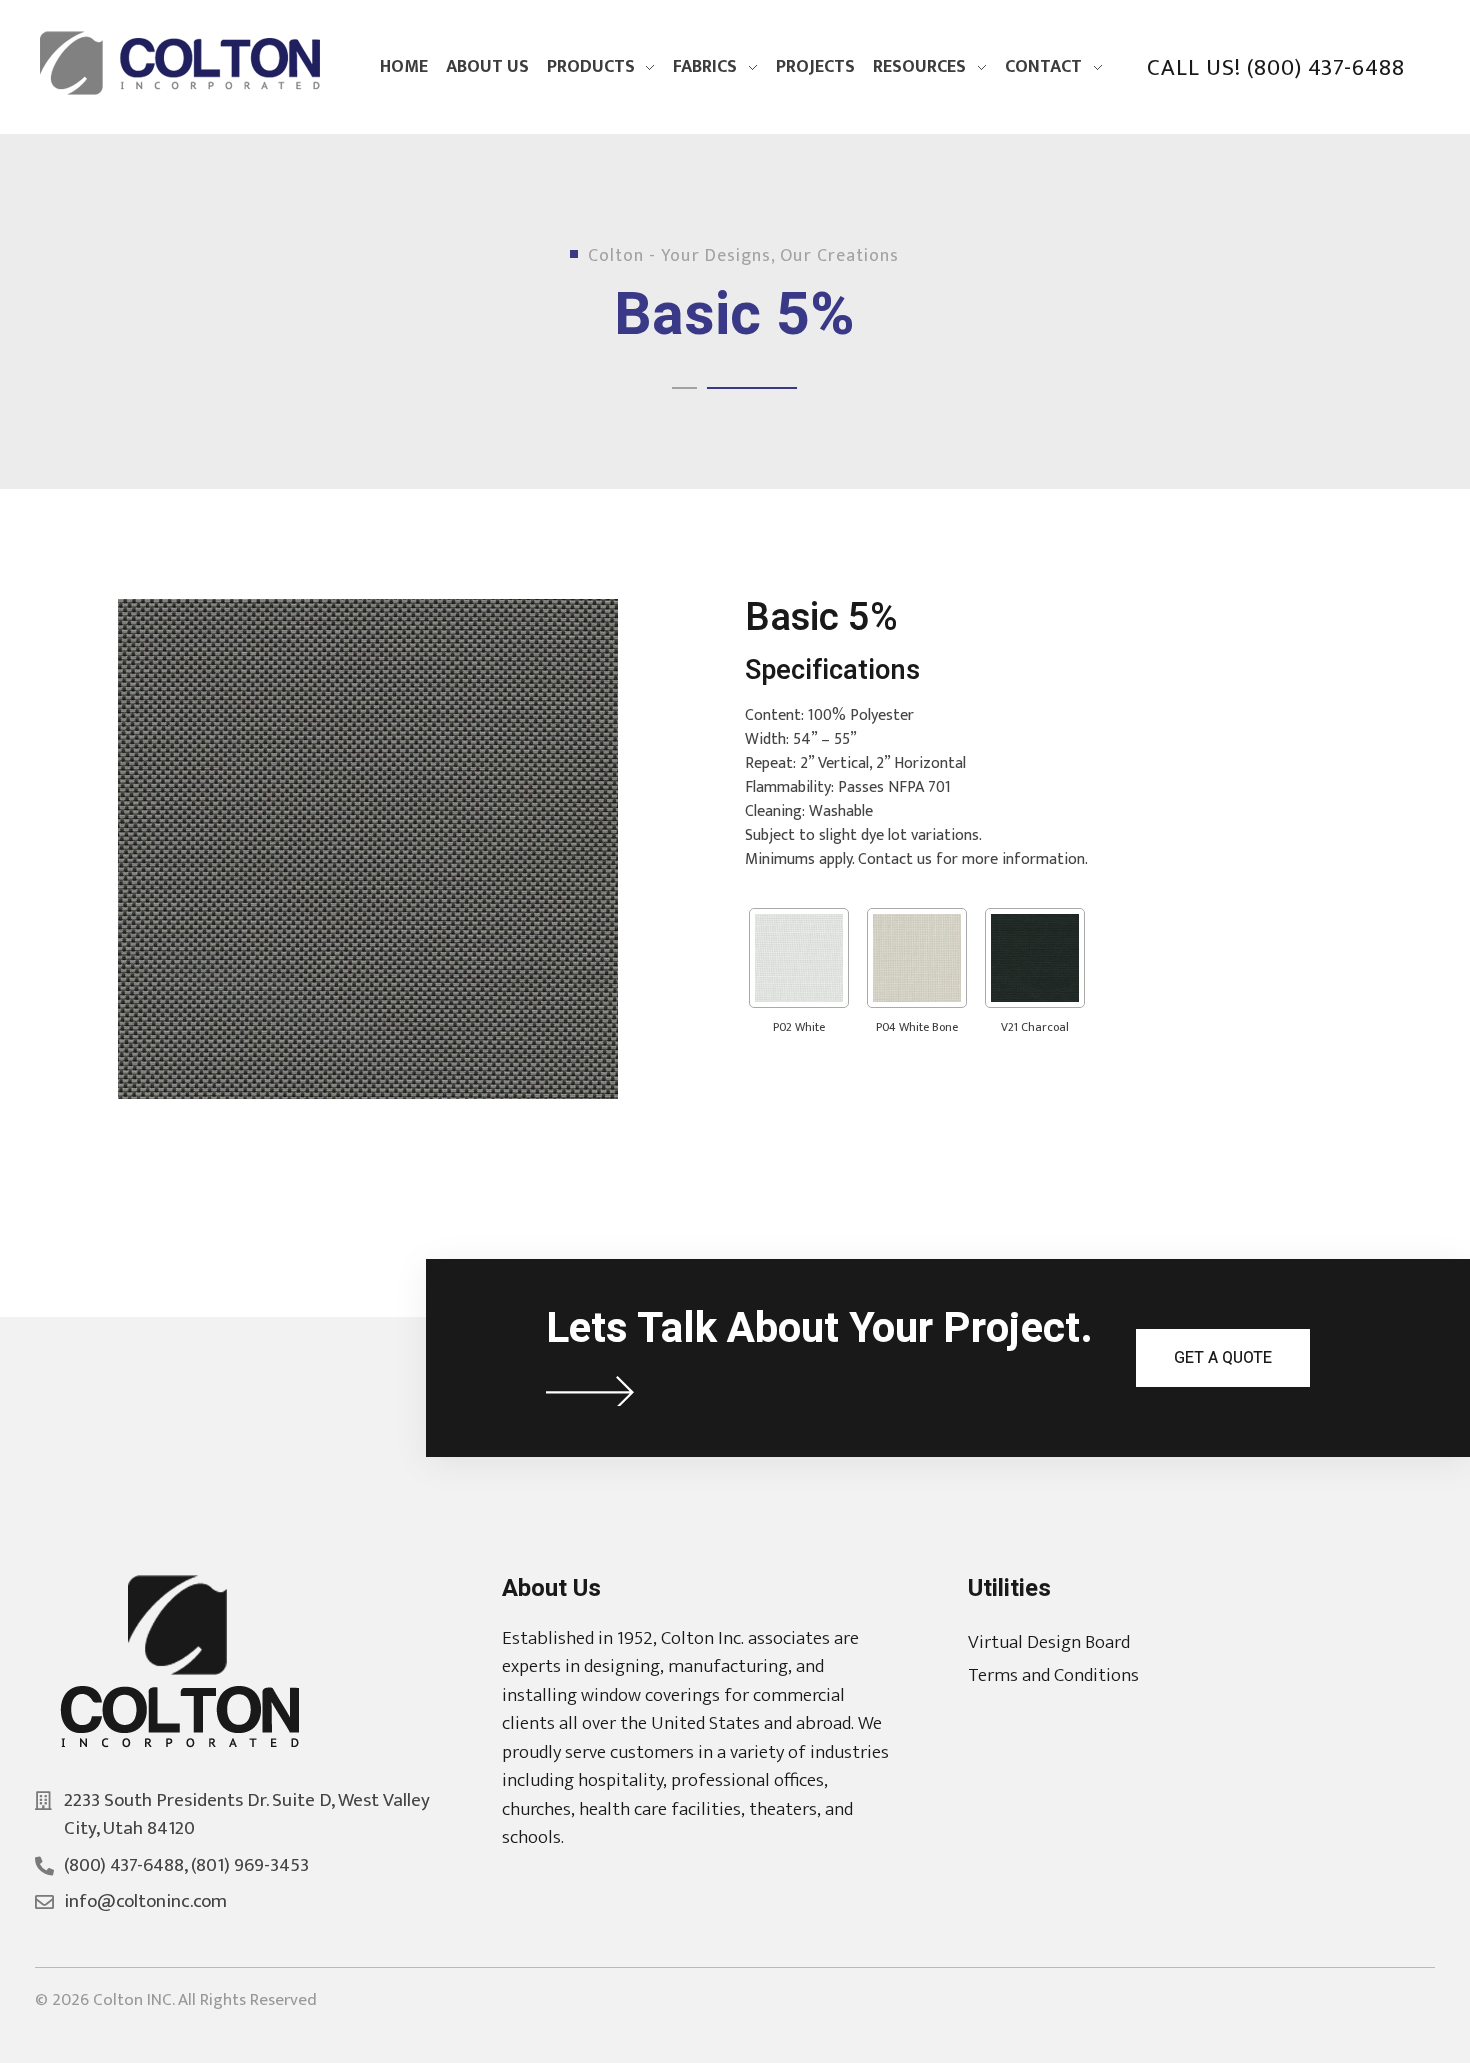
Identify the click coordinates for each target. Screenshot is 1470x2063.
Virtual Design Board (1049, 1642)
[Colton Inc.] (185, 63)
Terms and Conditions (1053, 1675)
